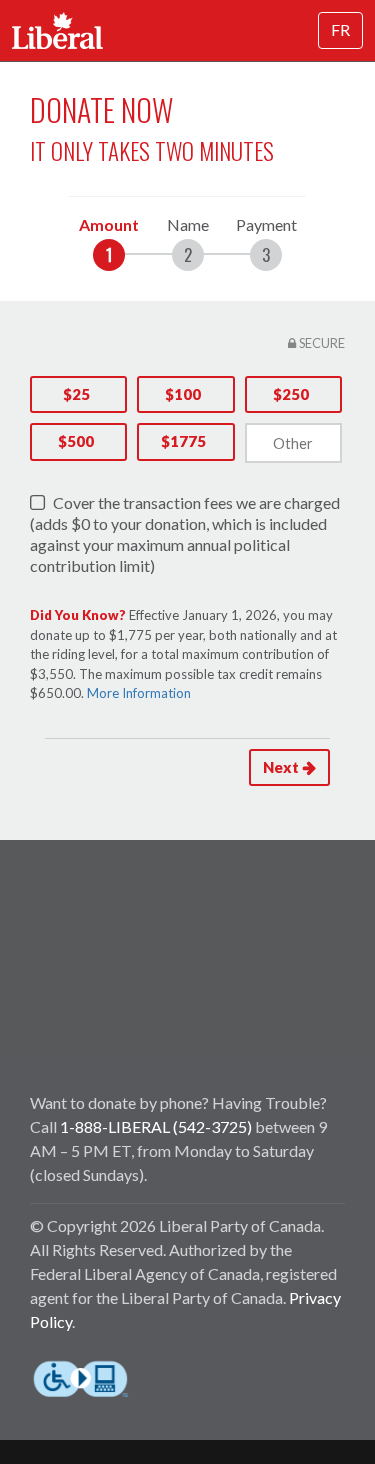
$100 (183, 394)
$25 (76, 394)
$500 (76, 441)
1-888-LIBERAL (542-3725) (156, 1126)
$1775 (183, 441)
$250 (291, 394)
